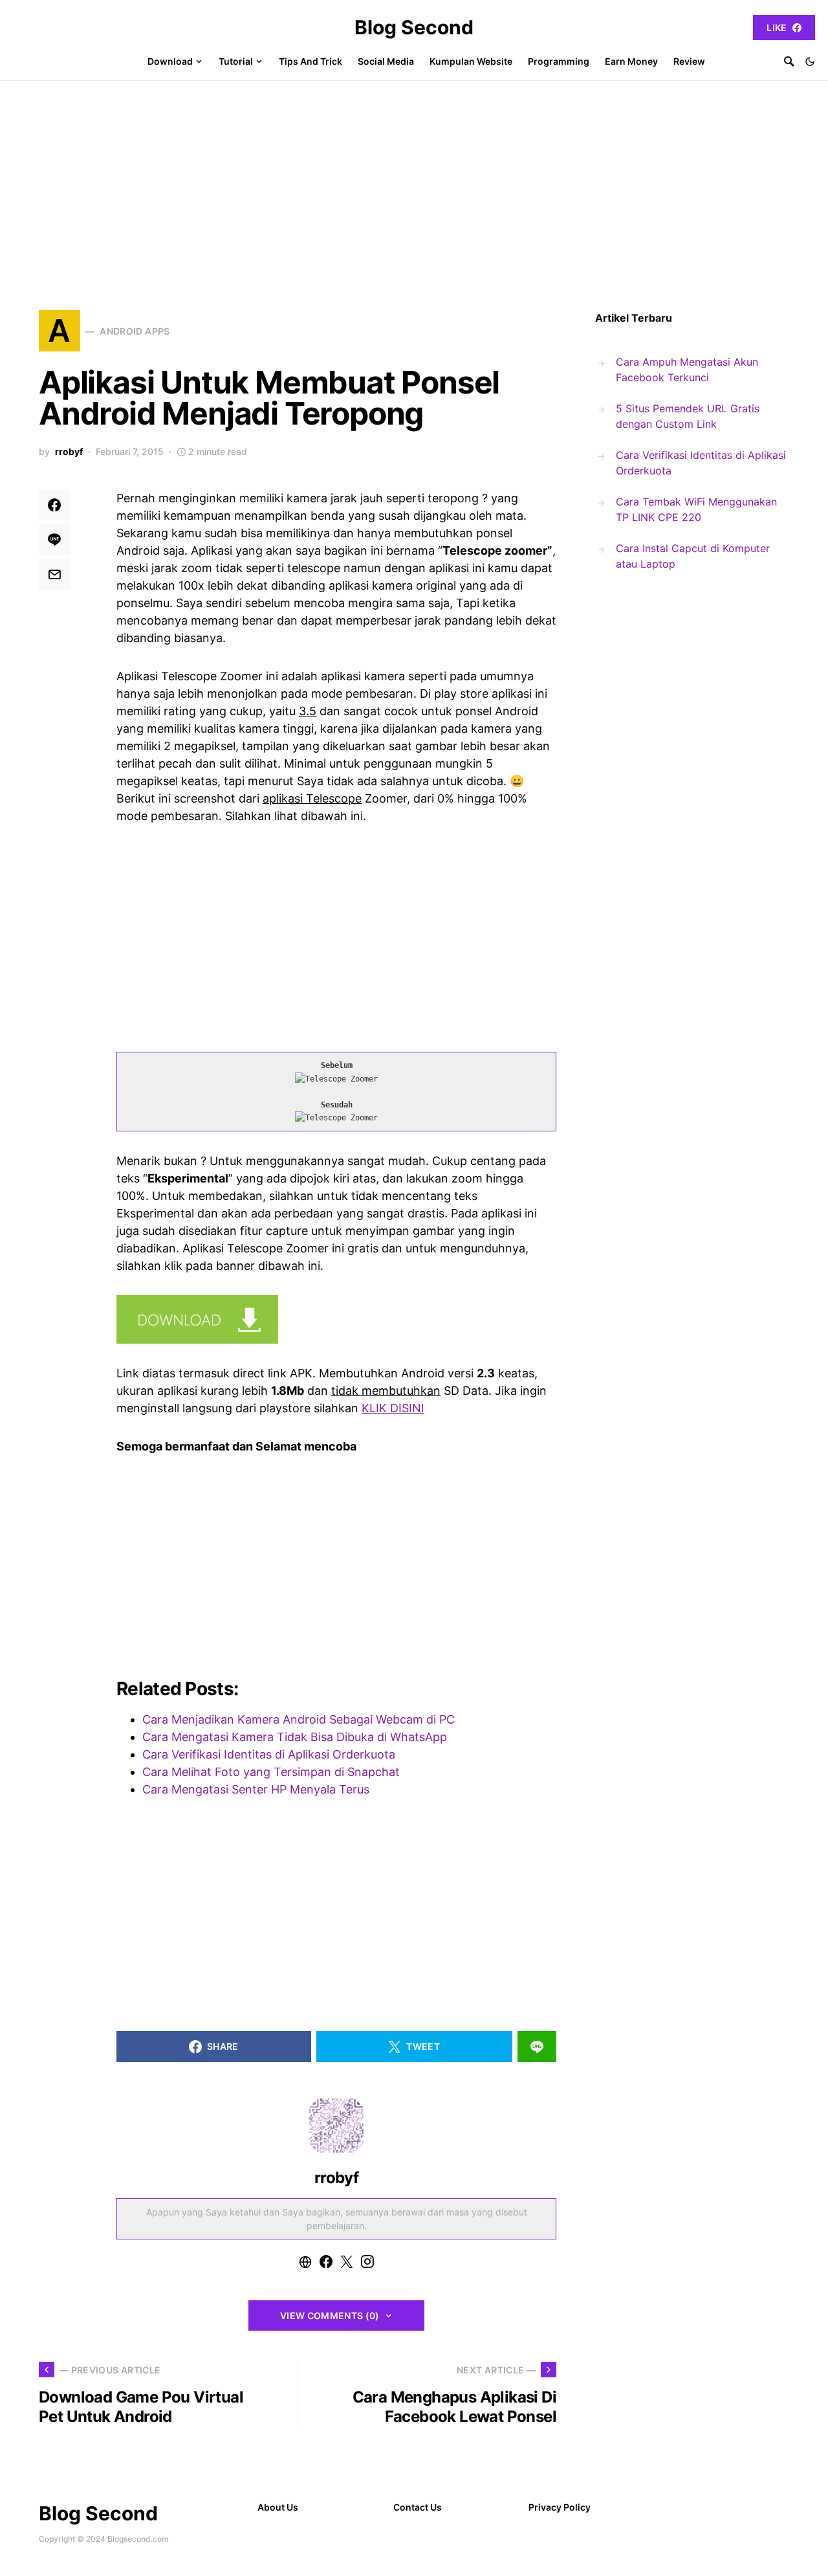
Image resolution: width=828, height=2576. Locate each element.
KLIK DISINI (393, 1408)
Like (777, 28)
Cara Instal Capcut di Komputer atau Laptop (693, 556)
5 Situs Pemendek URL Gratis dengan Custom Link (688, 416)
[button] (810, 61)
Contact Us (418, 2507)
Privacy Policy (560, 2507)
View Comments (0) (330, 2315)
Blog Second (414, 27)
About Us (278, 2507)
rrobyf (69, 451)
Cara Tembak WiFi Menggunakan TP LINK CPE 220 (696, 509)
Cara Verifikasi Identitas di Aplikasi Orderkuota (701, 463)
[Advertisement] (414, 178)
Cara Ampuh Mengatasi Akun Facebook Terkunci (687, 370)
